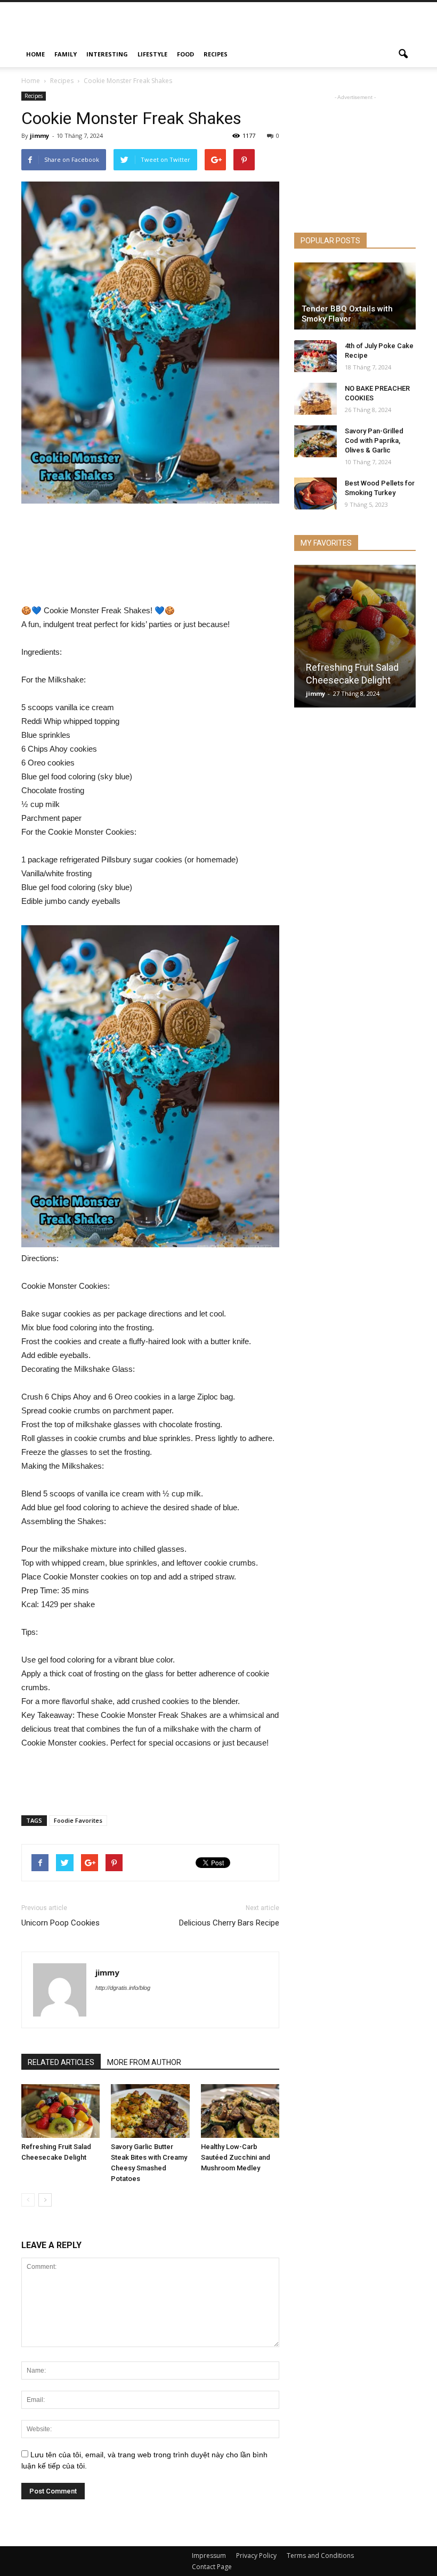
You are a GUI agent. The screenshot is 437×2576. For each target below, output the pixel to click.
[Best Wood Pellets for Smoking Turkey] (315, 493)
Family (66, 54)
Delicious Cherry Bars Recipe (229, 1923)
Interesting (107, 54)
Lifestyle (152, 54)
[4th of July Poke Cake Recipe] (315, 356)
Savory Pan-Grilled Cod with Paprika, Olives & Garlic (374, 441)
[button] (403, 54)
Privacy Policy (256, 2556)
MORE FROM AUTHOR (144, 2062)
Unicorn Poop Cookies (60, 1923)
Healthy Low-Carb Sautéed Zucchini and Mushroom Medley (236, 2157)
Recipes (216, 54)
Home (35, 54)
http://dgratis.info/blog (123, 1988)
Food (185, 54)
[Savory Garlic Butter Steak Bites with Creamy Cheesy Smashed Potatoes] (150, 2111)
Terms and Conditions (320, 2556)
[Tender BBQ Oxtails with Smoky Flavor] (355, 296)
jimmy (39, 135)
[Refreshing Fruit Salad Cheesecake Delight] (60, 2111)
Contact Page (212, 2567)
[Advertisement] (290, 26)
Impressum (209, 2556)
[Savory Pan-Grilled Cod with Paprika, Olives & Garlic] (315, 441)
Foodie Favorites (78, 1820)
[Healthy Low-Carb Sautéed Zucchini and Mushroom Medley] (240, 2111)
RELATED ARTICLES (61, 2062)
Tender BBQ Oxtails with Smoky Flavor (347, 314)
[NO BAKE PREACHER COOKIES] (315, 399)
